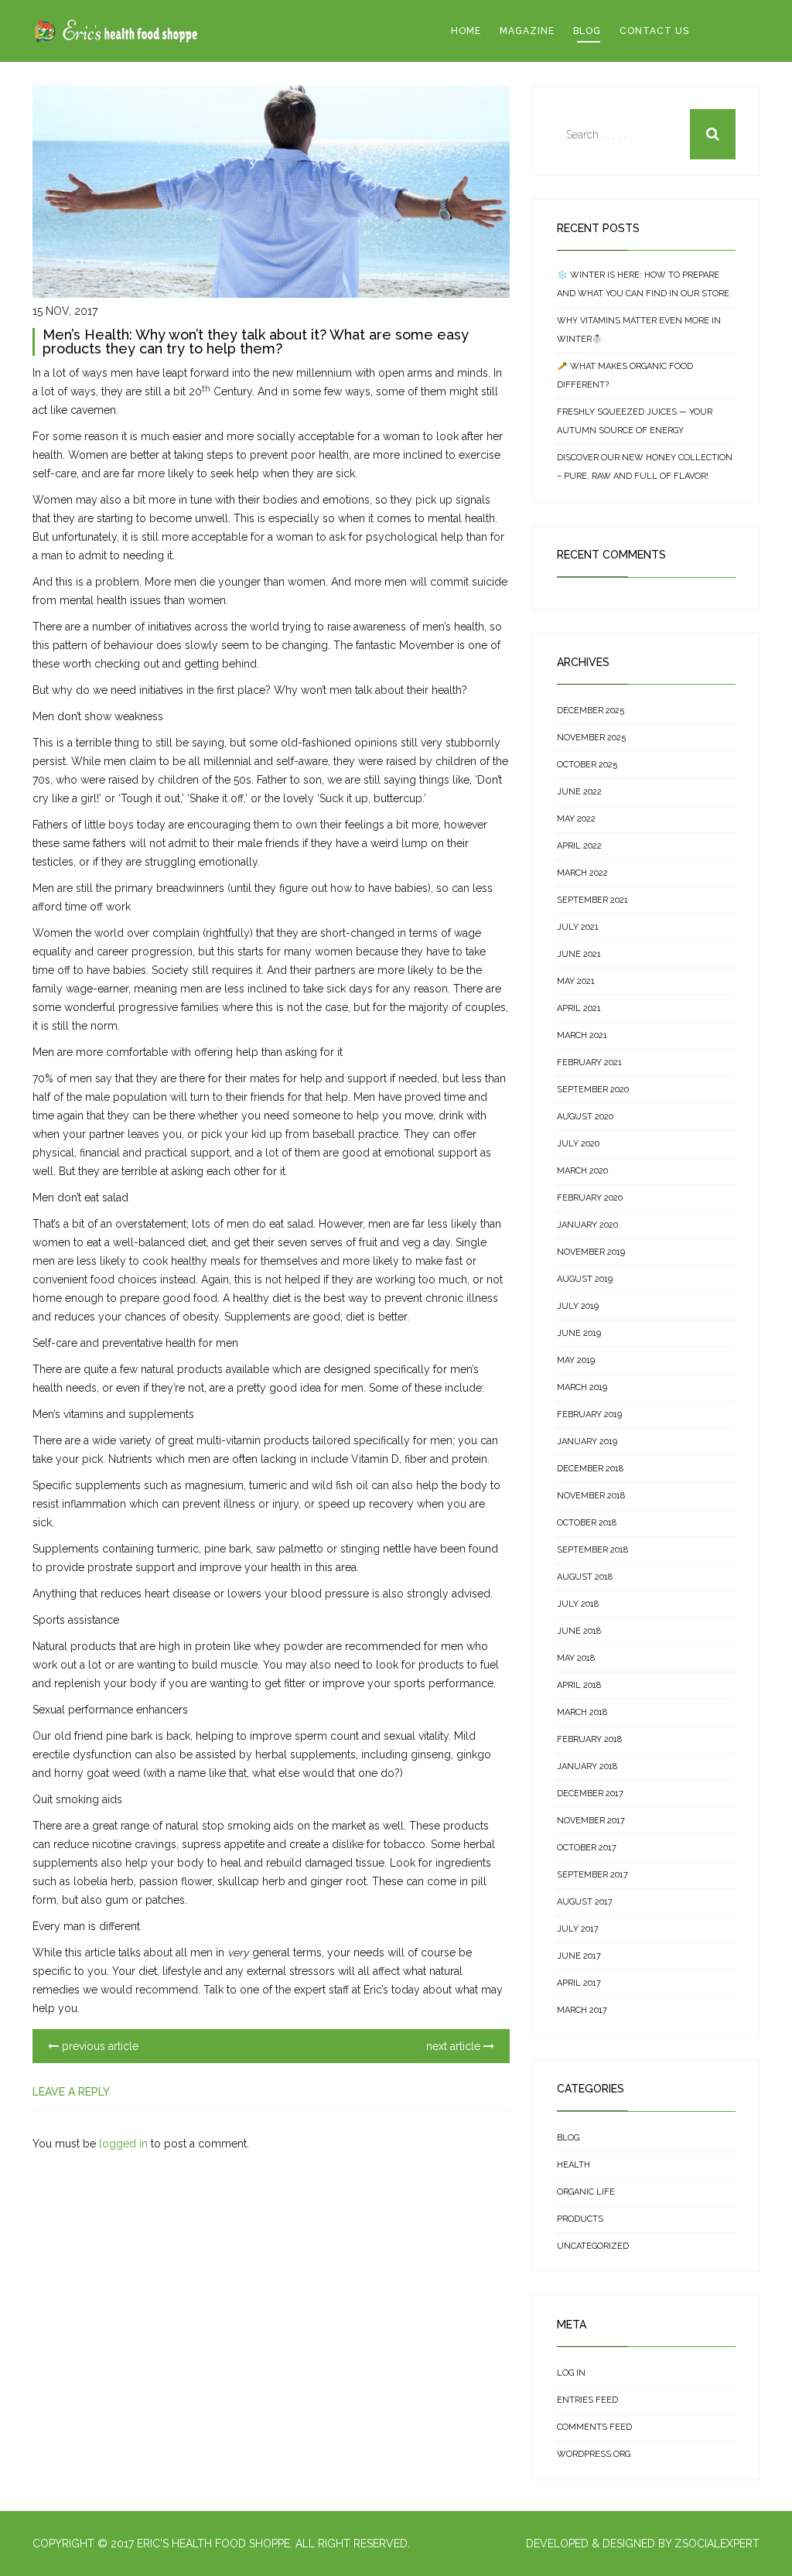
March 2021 (582, 1035)
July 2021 (578, 927)
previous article (99, 2046)
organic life (586, 2192)
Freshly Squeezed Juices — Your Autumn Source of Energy (635, 421)
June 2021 (579, 954)
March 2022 (582, 873)
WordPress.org (594, 2454)
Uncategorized (593, 2246)
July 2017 (578, 1929)
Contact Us (654, 31)
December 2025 (591, 711)
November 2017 (591, 1821)
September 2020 (593, 1090)
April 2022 (579, 846)
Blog (587, 31)
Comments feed (594, 2427)
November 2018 (591, 1496)
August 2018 (585, 1577)
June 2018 (579, 1631)
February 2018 (589, 1739)
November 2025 (591, 738)
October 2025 (587, 765)
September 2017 (592, 1875)
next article (455, 2046)
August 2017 (585, 1902)
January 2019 (587, 1442)
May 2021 (576, 981)
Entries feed (587, 2400)
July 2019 (578, 1306)
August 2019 (585, 1279)
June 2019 (579, 1333)
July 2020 (578, 1144)
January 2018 (587, 1766)
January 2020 (587, 1225)
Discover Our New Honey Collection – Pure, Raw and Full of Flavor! (645, 467)
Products (580, 2219)
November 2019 (591, 1252)
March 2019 (582, 1387)
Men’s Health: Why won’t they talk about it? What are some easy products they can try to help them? (256, 342)
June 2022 (579, 792)
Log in (571, 2373)
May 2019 (576, 1360)
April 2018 (579, 1685)
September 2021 (592, 900)
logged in (123, 2144)
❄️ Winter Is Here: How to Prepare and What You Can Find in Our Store (643, 284)
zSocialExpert (717, 2544)
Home (466, 31)
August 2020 (585, 1117)
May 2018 (576, 1658)
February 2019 (589, 1414)
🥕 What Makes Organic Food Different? (625, 376)
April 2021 (579, 1008)
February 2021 (589, 1063)
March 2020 (582, 1171)
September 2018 (592, 1550)
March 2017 (582, 2010)
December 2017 (590, 1794)
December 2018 (590, 1469)
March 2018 (582, 1712)
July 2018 (578, 1604)
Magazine (527, 31)
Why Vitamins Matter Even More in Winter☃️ (639, 330)
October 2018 (587, 1523)
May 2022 (576, 819)
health (574, 2165)
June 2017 (579, 1956)
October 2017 (587, 1848)
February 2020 (590, 1198)
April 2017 (579, 1983)
